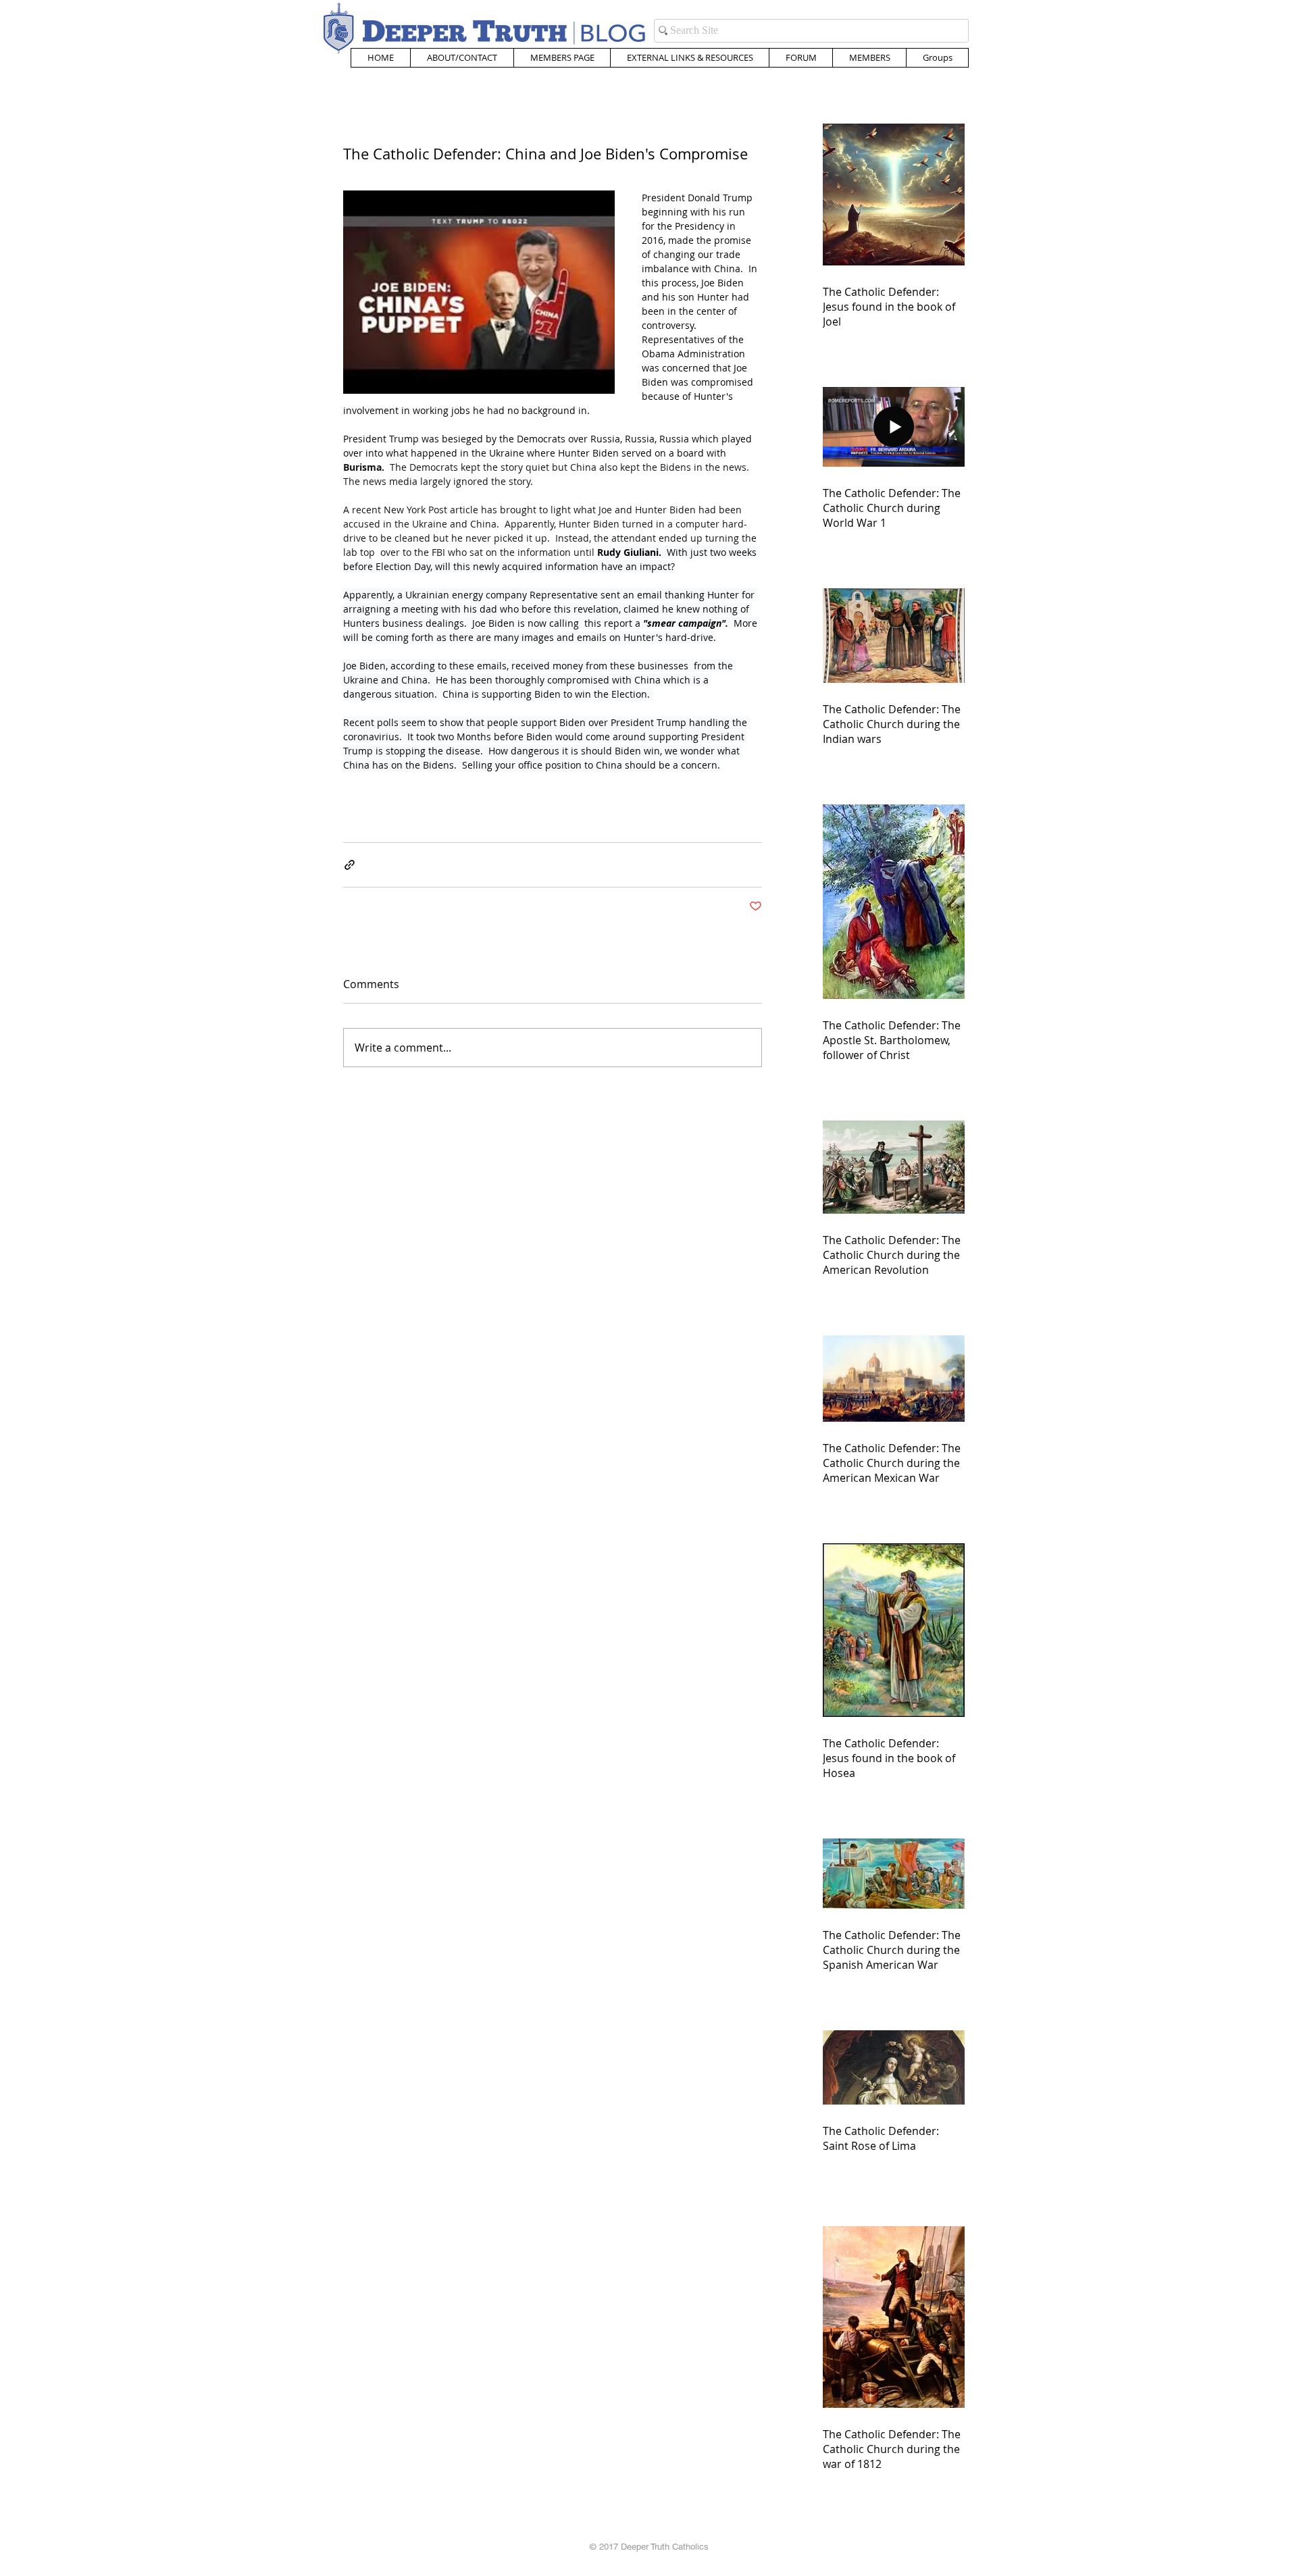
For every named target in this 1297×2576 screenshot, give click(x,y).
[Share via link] (350, 865)
